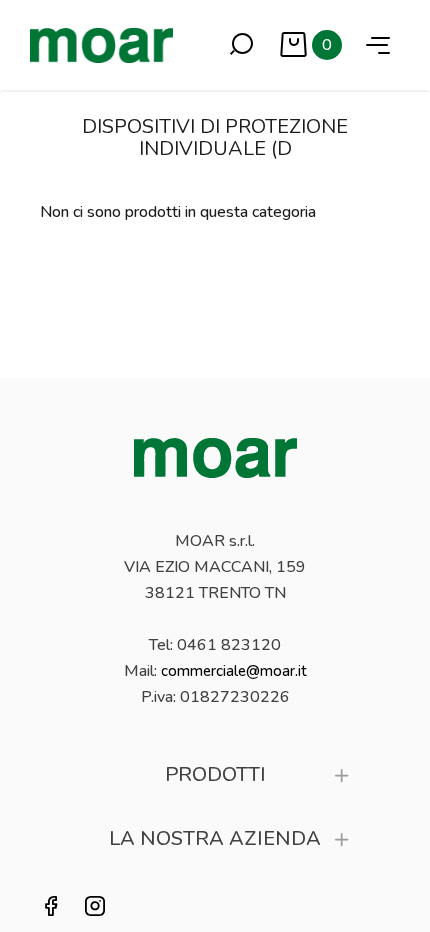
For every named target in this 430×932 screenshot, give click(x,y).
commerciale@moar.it (234, 671)
